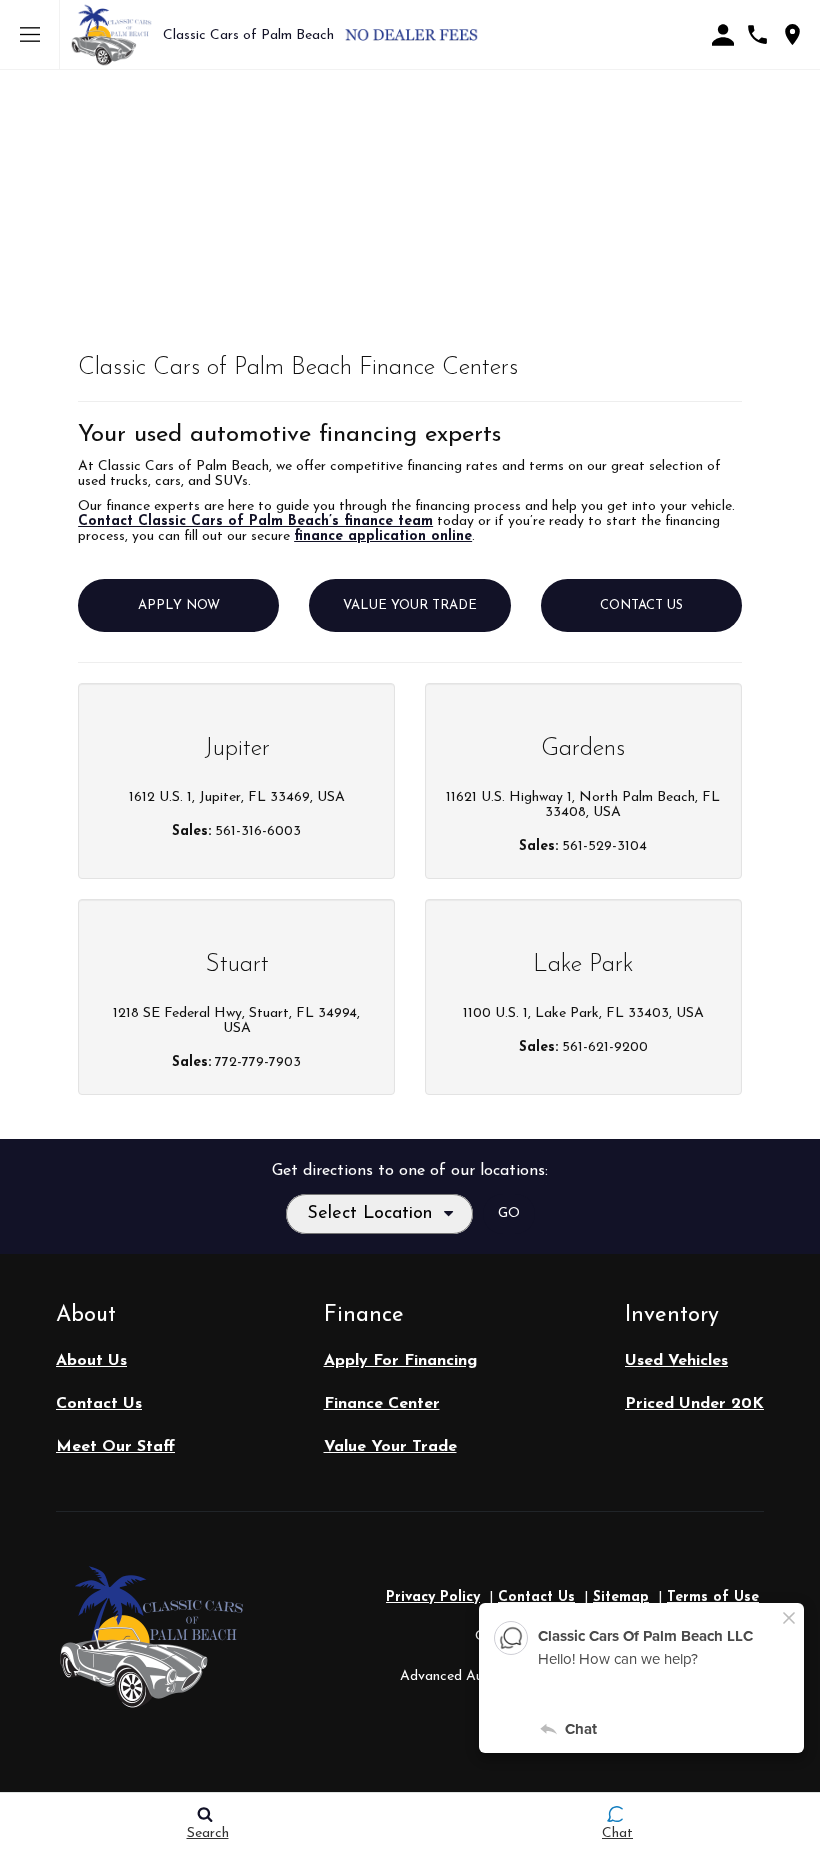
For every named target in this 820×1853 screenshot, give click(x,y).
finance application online (383, 536)
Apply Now (179, 605)
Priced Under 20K (694, 1404)
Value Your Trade (410, 605)
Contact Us (641, 605)
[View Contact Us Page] (757, 34)
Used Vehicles (676, 1361)
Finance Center (382, 1404)
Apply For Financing (400, 1361)
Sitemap (621, 1597)
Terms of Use (713, 1597)
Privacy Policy (433, 1597)
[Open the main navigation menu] (30, 35)
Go (509, 1213)
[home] (111, 34)
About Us (91, 1361)
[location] (792, 34)
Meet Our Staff (115, 1447)
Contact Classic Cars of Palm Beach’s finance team (255, 521)
